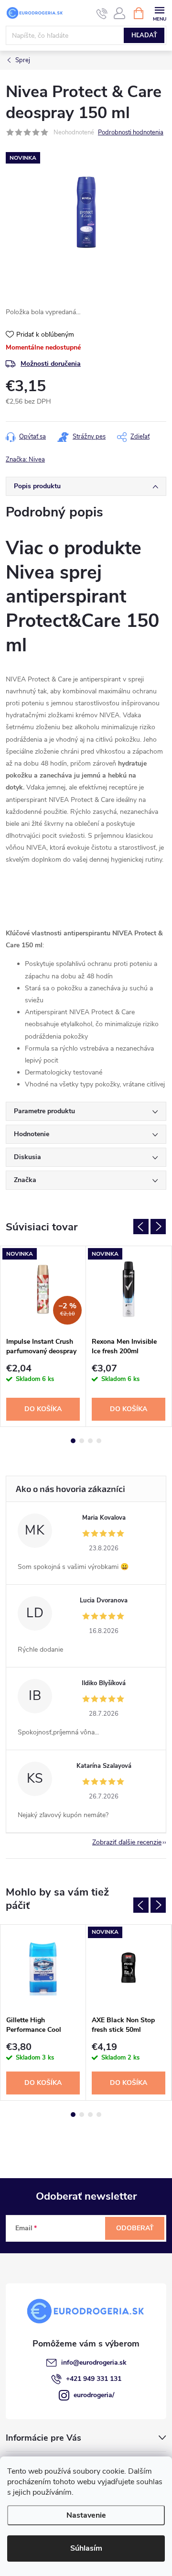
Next (158, 1227)
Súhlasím (86, 2548)
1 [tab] (73, 1441)
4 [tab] (99, 1441)
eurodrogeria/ (94, 2395)
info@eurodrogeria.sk (94, 2362)
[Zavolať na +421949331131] (102, 13)
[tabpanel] (43, 1336)
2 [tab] (82, 1441)
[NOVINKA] (129, 1289)
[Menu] (159, 13)
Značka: (25, 460)
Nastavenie (86, 2515)
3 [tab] (90, 1441)
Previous (141, 1227)
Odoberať (135, 2228)
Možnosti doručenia (51, 364)
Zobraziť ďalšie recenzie (127, 1842)
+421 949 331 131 (94, 2379)
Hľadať (144, 35)
